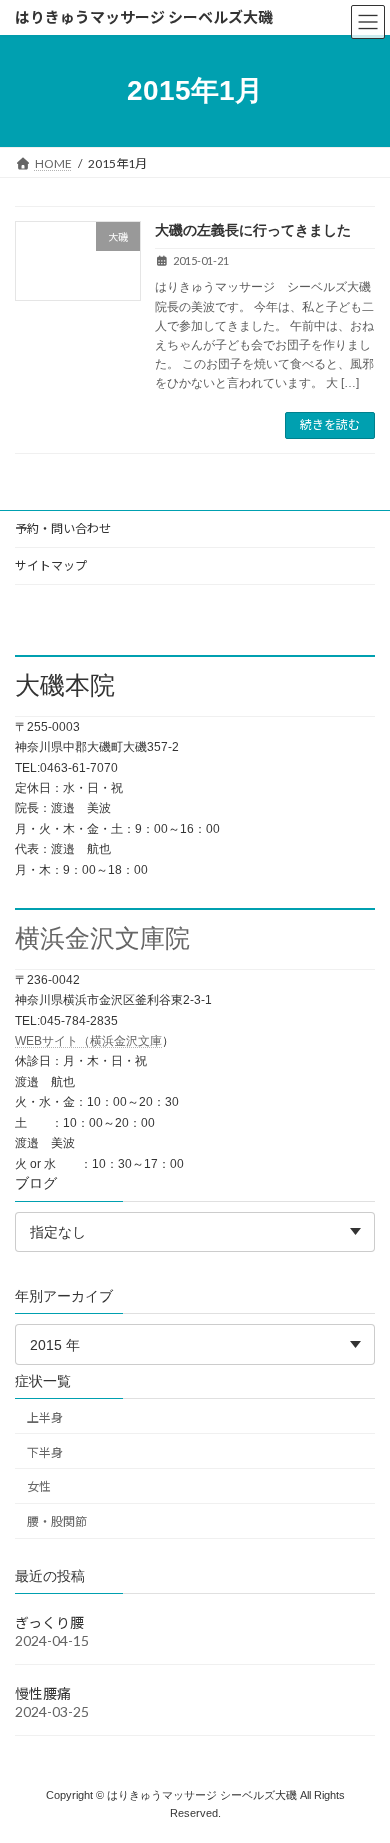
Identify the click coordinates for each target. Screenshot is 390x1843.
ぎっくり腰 (49, 1622)
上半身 (45, 1416)
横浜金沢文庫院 (102, 938)
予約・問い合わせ (63, 528)
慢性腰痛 (43, 1693)
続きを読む (330, 424)
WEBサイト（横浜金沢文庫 (88, 1041)
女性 (39, 1486)
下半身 (45, 1451)
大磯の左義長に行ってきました (253, 230)
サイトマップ (51, 565)
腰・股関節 (57, 1521)
